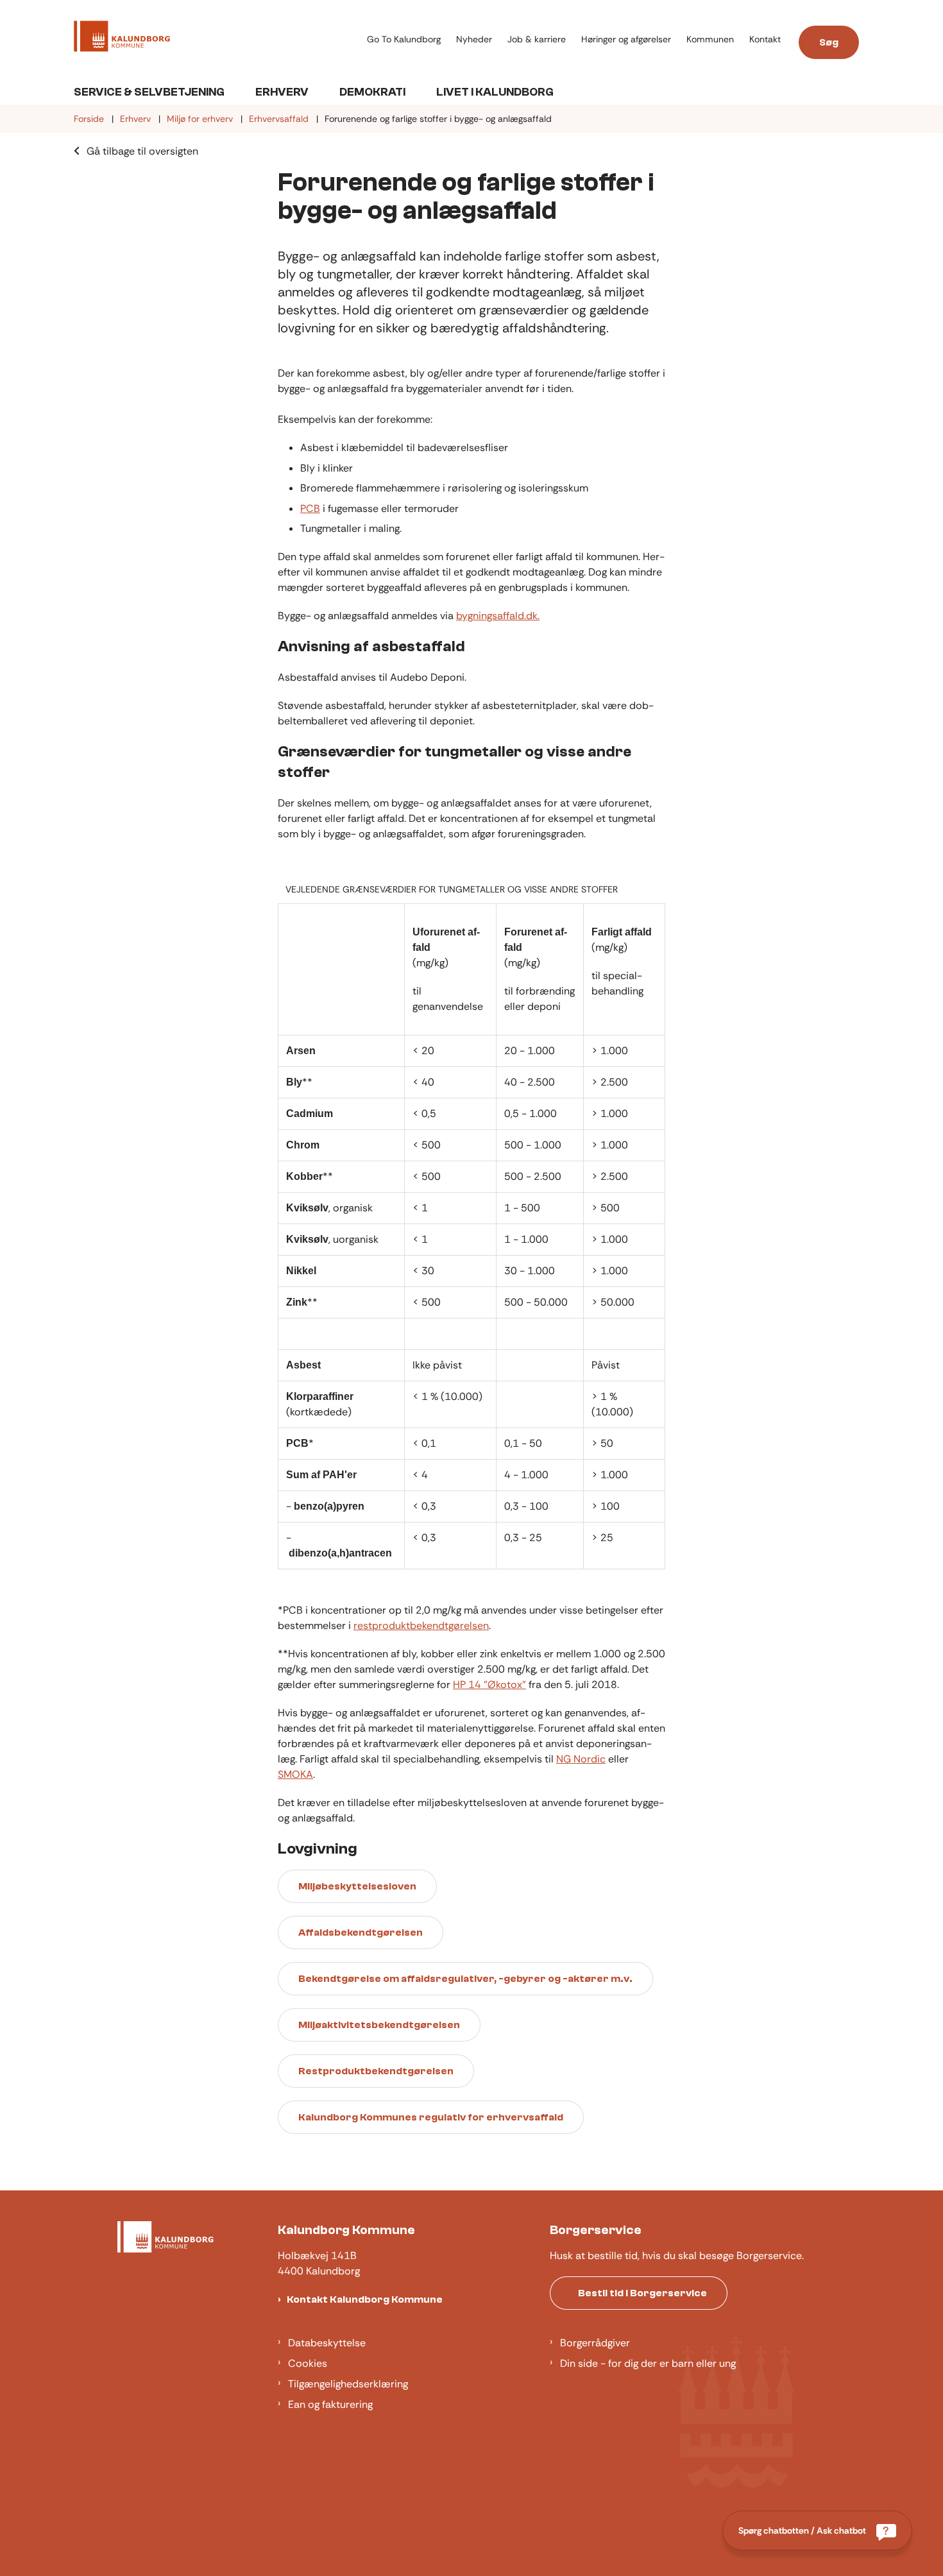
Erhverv (282, 92)
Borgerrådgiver (595, 2343)
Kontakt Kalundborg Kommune (365, 2299)
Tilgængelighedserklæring (348, 2384)
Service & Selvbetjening (149, 92)
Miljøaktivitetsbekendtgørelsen (379, 2025)
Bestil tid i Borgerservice (642, 2293)
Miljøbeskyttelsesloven (357, 1886)
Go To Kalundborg (404, 39)
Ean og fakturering (330, 2404)
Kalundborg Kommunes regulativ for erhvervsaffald (431, 2117)
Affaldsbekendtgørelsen (361, 1932)
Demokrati (372, 92)
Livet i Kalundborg (495, 92)
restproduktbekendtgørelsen (421, 1625)
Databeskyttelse (327, 2343)
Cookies (308, 2363)
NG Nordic (581, 1759)
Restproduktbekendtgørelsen (376, 2071)
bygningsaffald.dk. (498, 616)
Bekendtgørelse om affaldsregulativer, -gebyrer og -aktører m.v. (465, 1979)
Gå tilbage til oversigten (142, 151)
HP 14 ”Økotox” (489, 1685)
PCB (310, 508)
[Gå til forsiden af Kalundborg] (217, 38)
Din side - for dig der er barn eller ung (648, 2363)
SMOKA (295, 1774)
